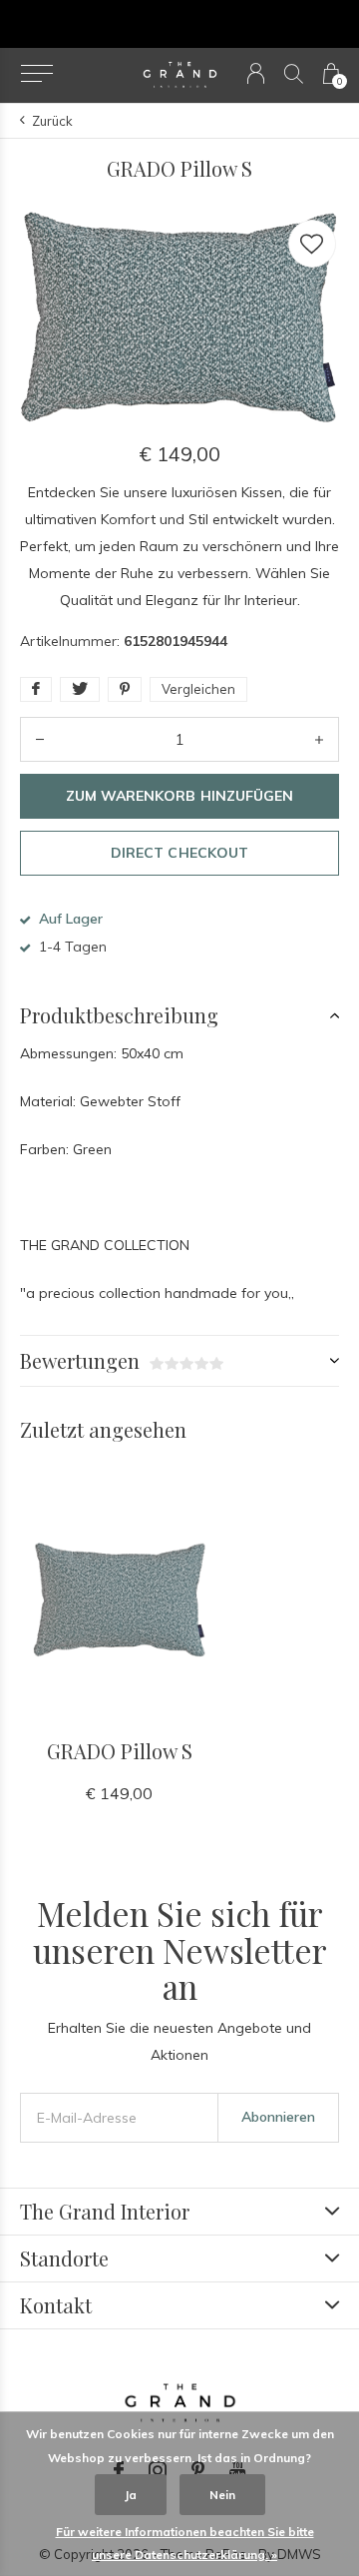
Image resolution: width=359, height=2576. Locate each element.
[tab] (179, 1015)
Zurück (52, 121)
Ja (131, 2495)
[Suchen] (294, 73)
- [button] (40, 739)
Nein (222, 2495)
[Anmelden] (256, 73)
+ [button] (319, 739)
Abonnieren (278, 2117)
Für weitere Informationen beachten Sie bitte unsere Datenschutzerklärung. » (185, 2543)
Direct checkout (179, 853)
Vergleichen (198, 689)
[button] (36, 74)
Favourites (312, 244)
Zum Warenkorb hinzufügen (179, 796)
